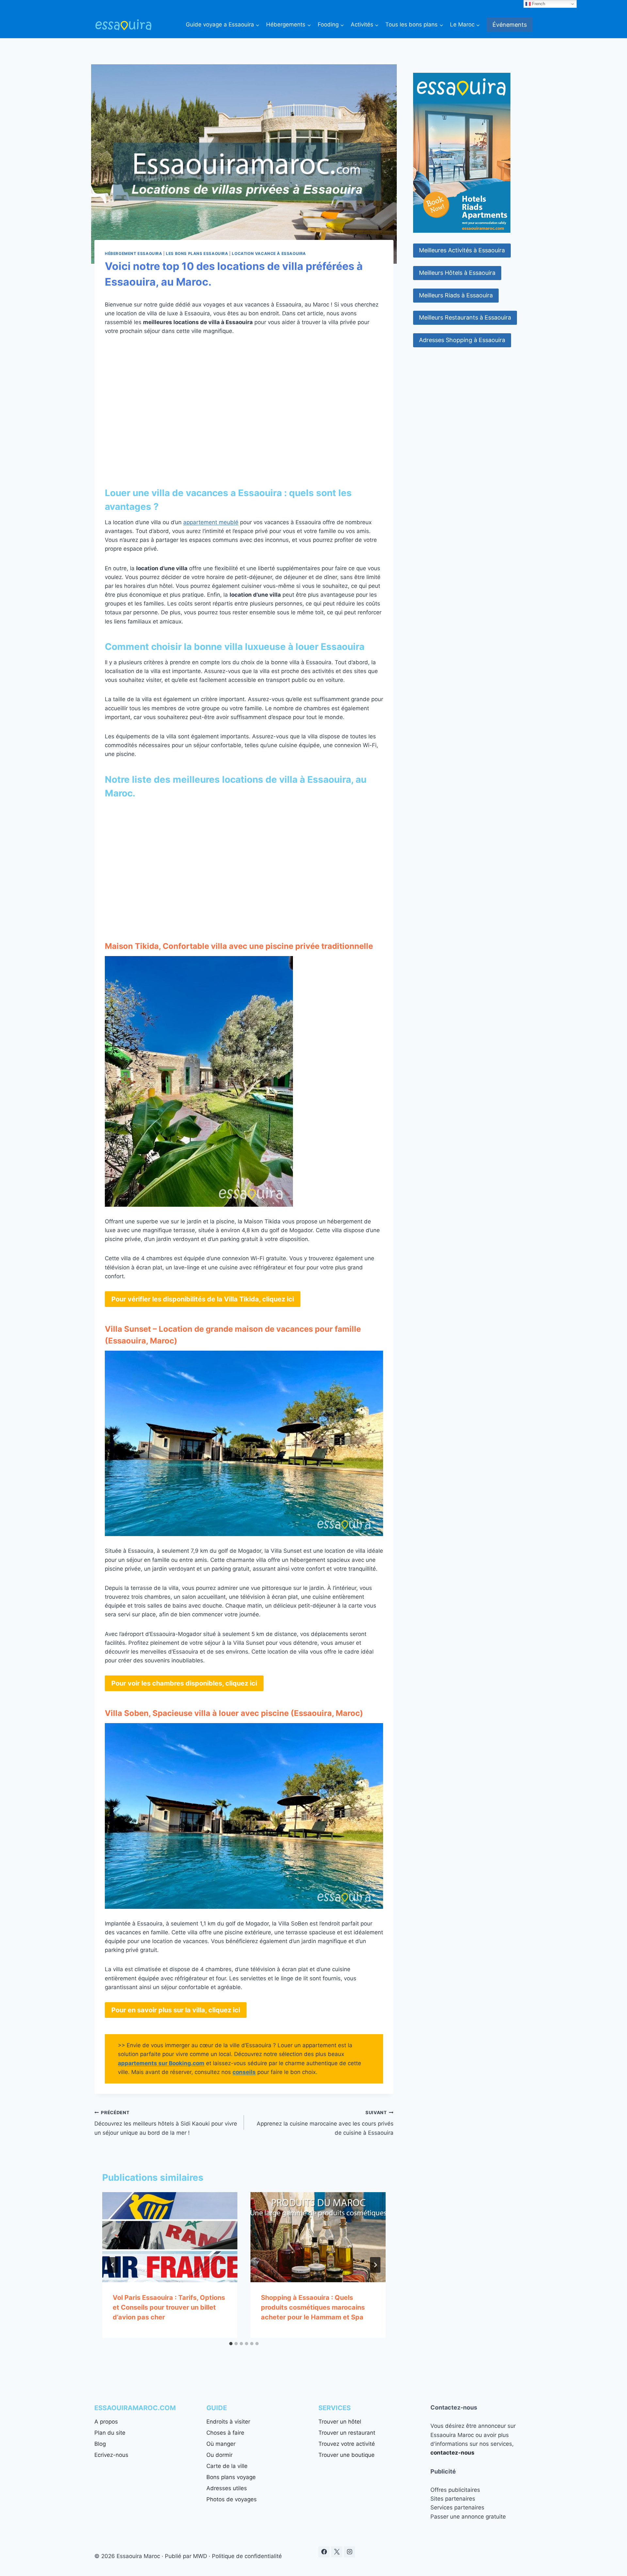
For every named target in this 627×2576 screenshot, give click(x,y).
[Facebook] (324, 2552)
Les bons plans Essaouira (197, 253)
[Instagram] (349, 2552)
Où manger (221, 2444)
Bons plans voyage (231, 2477)
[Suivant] (375, 2265)
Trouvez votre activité (347, 2444)
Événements (510, 25)
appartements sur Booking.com (161, 2063)
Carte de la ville (227, 2466)
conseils (244, 2072)
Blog (100, 2444)
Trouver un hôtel (340, 2422)
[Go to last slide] (113, 2265)
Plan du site (110, 2433)
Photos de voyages (232, 2499)
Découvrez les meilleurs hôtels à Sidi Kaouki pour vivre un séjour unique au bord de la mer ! (166, 2123)
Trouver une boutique (346, 2455)
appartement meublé (211, 522)
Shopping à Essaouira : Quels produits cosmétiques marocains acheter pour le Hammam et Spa (313, 2307)
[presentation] (170, 2237)
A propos (106, 2422)
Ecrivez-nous (111, 2455)
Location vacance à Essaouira (269, 253)
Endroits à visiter (228, 2422)
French (538, 4)
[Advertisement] (244, 404)
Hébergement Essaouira (134, 253)
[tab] (231, 2344)
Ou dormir (219, 2455)
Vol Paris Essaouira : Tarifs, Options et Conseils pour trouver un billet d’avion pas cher (169, 2307)
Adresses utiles (227, 2488)
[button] (462, 251)
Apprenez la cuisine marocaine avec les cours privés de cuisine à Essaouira (325, 2123)
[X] (337, 2552)
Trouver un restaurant (347, 2433)
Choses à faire (225, 2433)
